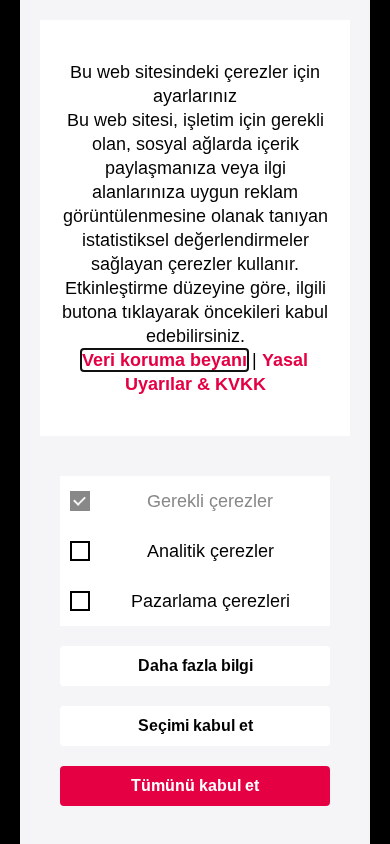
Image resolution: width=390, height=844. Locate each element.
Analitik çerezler (210, 551)
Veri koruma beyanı (164, 360)
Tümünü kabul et (195, 785)
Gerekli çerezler (210, 501)
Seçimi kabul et (195, 725)
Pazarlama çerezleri (210, 601)
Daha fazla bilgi (195, 665)
